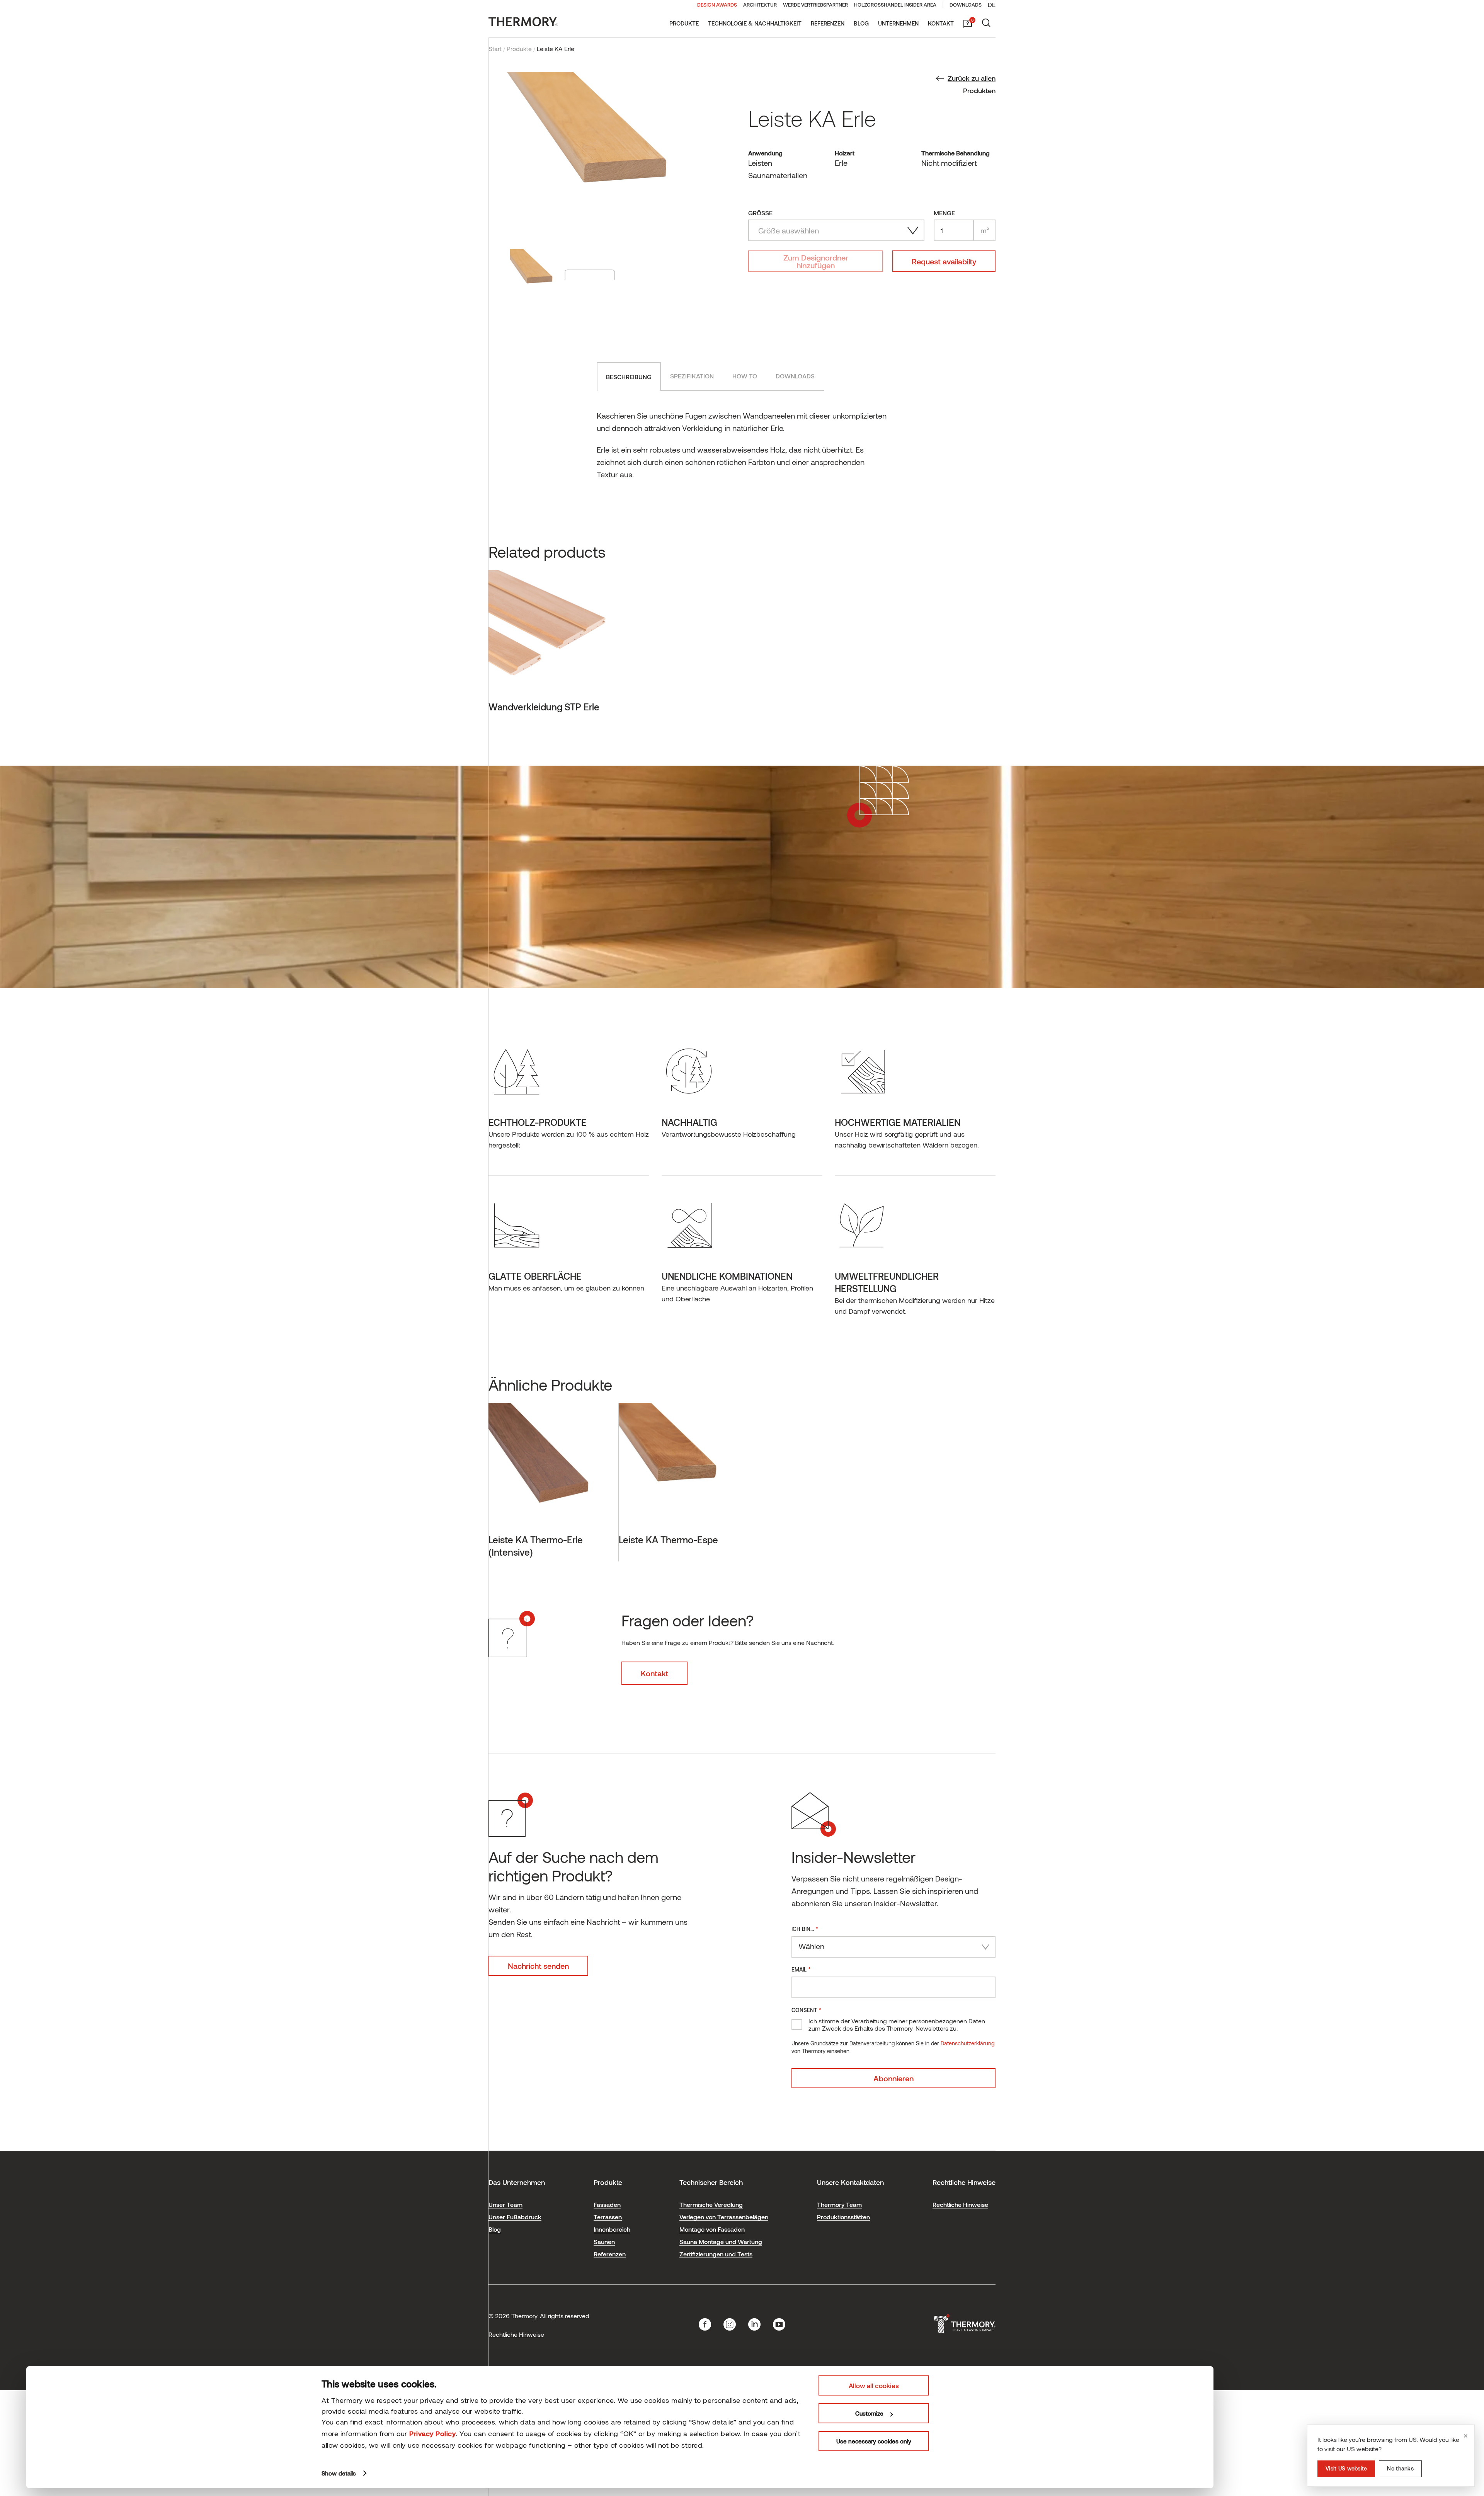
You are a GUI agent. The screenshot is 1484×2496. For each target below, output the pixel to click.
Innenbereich (612, 2229)
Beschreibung (629, 377)
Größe (760, 213)
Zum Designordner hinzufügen (816, 261)
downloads (795, 376)
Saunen (604, 2241)
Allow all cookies (874, 2385)
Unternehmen (898, 23)
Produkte (684, 23)
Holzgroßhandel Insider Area (895, 5)
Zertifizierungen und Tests (716, 2254)
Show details (339, 2473)
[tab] (629, 376)
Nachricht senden (538, 1966)
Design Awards (717, 5)
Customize (869, 2413)
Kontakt (941, 23)
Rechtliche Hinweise (960, 2204)
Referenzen (828, 23)
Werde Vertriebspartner (815, 5)
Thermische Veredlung (711, 2204)
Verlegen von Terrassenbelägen (724, 2217)
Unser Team (505, 2204)
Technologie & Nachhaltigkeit (755, 23)
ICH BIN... (805, 1928)
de (992, 4)
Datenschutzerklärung (967, 2043)
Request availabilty (944, 261)
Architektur (760, 5)
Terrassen (608, 2217)
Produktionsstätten (843, 2217)
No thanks (1400, 2468)
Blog (861, 23)
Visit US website (1346, 2468)
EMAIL (801, 1969)
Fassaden (607, 2204)
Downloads (966, 5)
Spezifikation (692, 376)
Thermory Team (839, 2204)
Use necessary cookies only (874, 2441)
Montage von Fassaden (712, 2229)
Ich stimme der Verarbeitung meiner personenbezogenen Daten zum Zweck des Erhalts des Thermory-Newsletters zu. (897, 2024)
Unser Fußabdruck (515, 2217)
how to (745, 376)
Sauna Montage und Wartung (721, 2241)
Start (495, 49)
